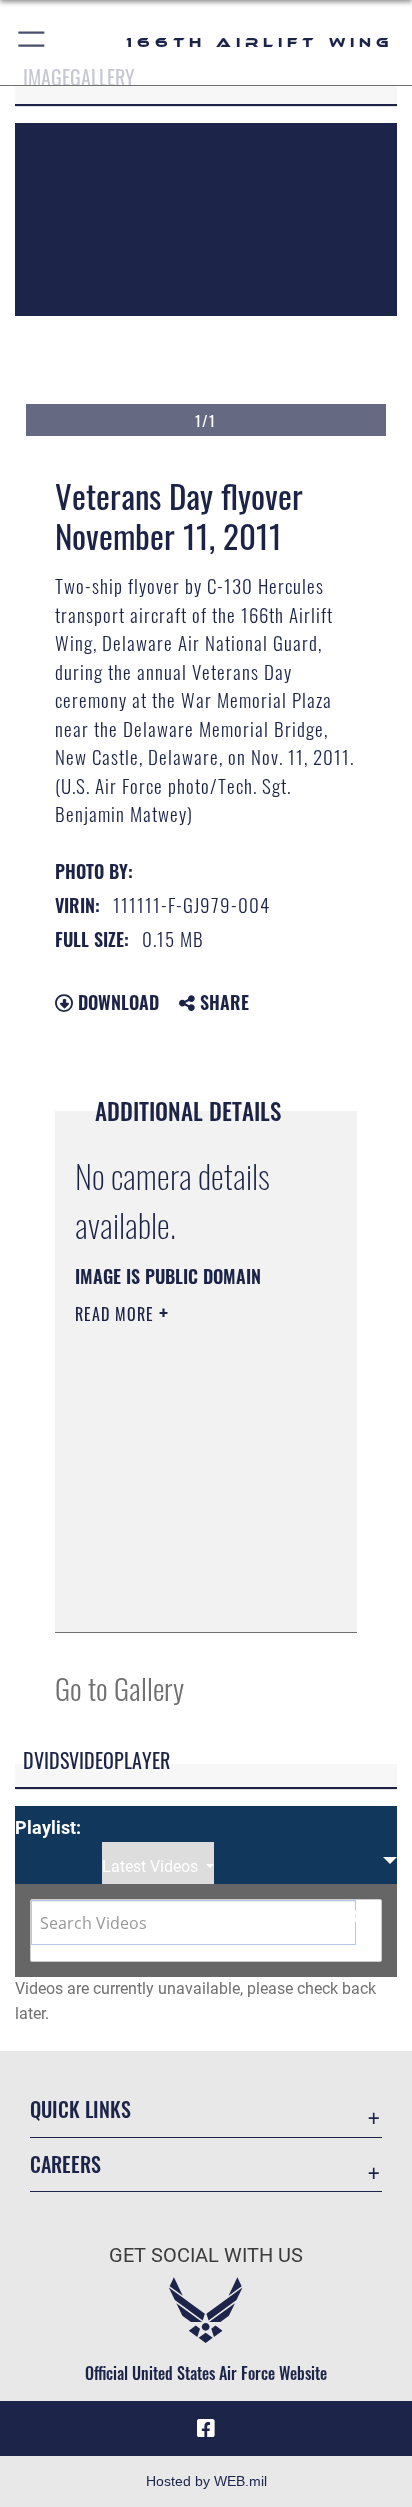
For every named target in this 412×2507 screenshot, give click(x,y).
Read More (117, 1314)
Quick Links (80, 2109)
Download (116, 1002)
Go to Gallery (119, 1687)
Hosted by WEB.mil (206, 2481)
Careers (65, 2164)
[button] (32, 42)
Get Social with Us (206, 2255)
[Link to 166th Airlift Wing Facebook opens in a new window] (206, 2429)
